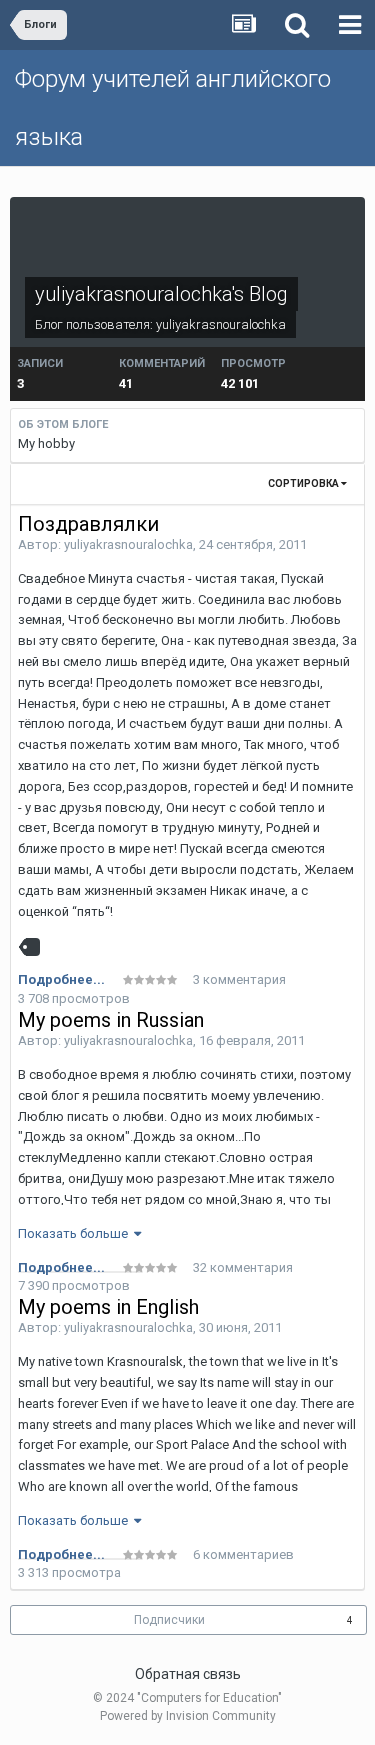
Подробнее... (61, 979)
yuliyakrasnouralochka (221, 324)
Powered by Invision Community (188, 1716)
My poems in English (108, 1307)
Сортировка (304, 483)
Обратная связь (188, 1674)
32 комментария (243, 1267)
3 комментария (239, 979)
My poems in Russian (111, 1020)
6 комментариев (243, 1554)
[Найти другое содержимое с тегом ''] (33, 947)
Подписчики (169, 1620)
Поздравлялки (88, 524)
